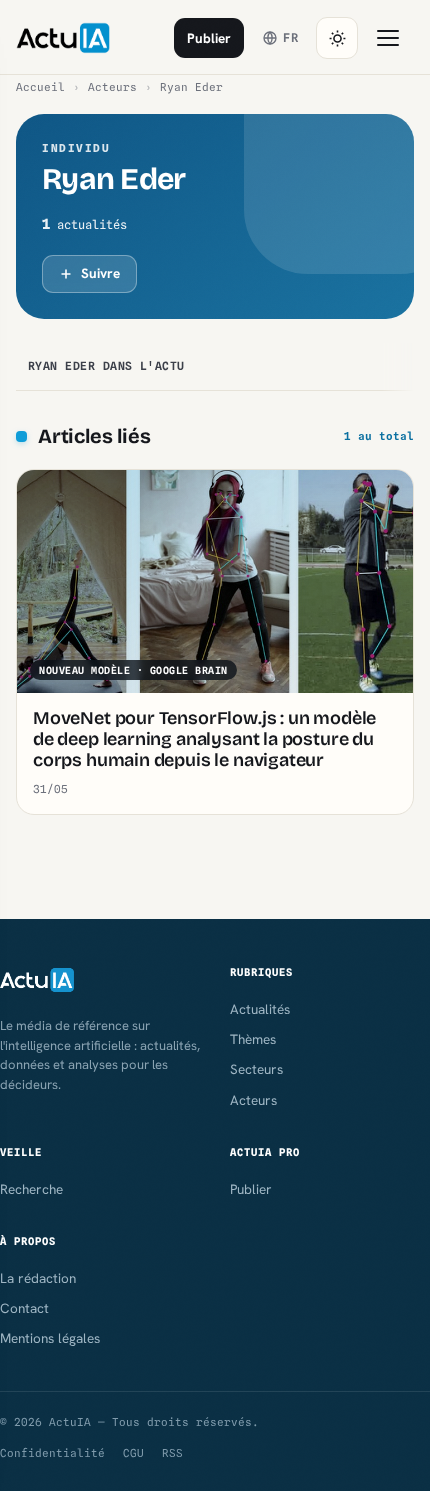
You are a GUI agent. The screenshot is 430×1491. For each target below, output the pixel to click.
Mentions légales (50, 1338)
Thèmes (253, 1039)
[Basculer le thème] (337, 38)
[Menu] (388, 38)
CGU (133, 1453)
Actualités (260, 1009)
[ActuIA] (63, 38)
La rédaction (38, 1278)
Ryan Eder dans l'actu (106, 366)
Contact (24, 1308)
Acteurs (112, 87)
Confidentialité (52, 1453)
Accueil (40, 87)
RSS (172, 1453)
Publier (209, 38)
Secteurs (256, 1069)
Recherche (31, 1189)
